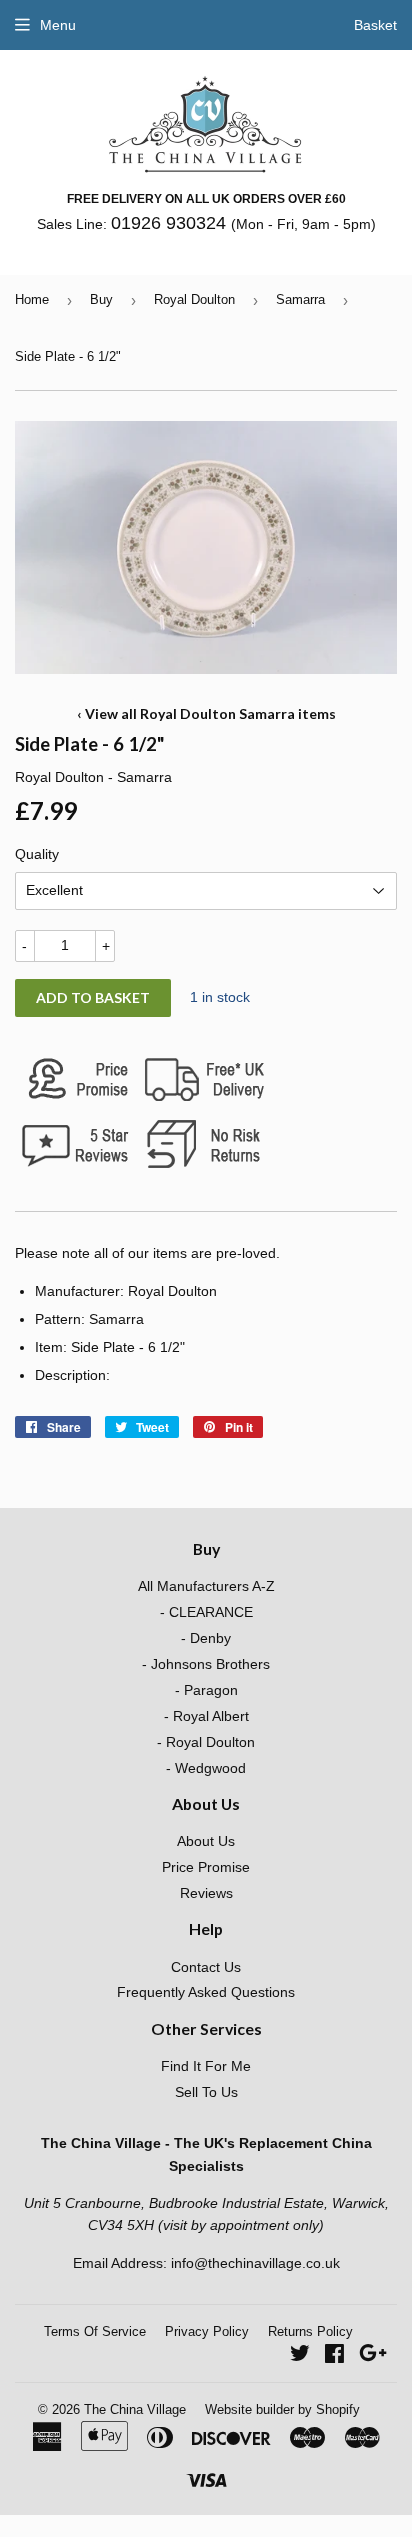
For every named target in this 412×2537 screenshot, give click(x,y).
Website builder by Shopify (282, 2409)
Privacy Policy (207, 2331)
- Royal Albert (206, 1716)
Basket (375, 25)
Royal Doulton (194, 299)
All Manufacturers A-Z (206, 1586)
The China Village (135, 2409)
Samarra (300, 299)
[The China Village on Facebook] (334, 2356)
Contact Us (206, 1967)
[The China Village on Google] (373, 2356)
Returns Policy (310, 2331)
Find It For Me (206, 2066)
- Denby (206, 1638)
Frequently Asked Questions (206, 1992)
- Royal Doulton (206, 1742)
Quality (37, 854)
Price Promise (206, 1867)
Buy (101, 299)
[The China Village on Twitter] (300, 2356)
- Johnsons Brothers (206, 1664)
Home (32, 299)
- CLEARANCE (206, 1612)
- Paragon (206, 1690)
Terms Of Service (95, 2331)
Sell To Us (206, 2092)
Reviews (206, 1893)
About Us (206, 1841)
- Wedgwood (206, 1768)
